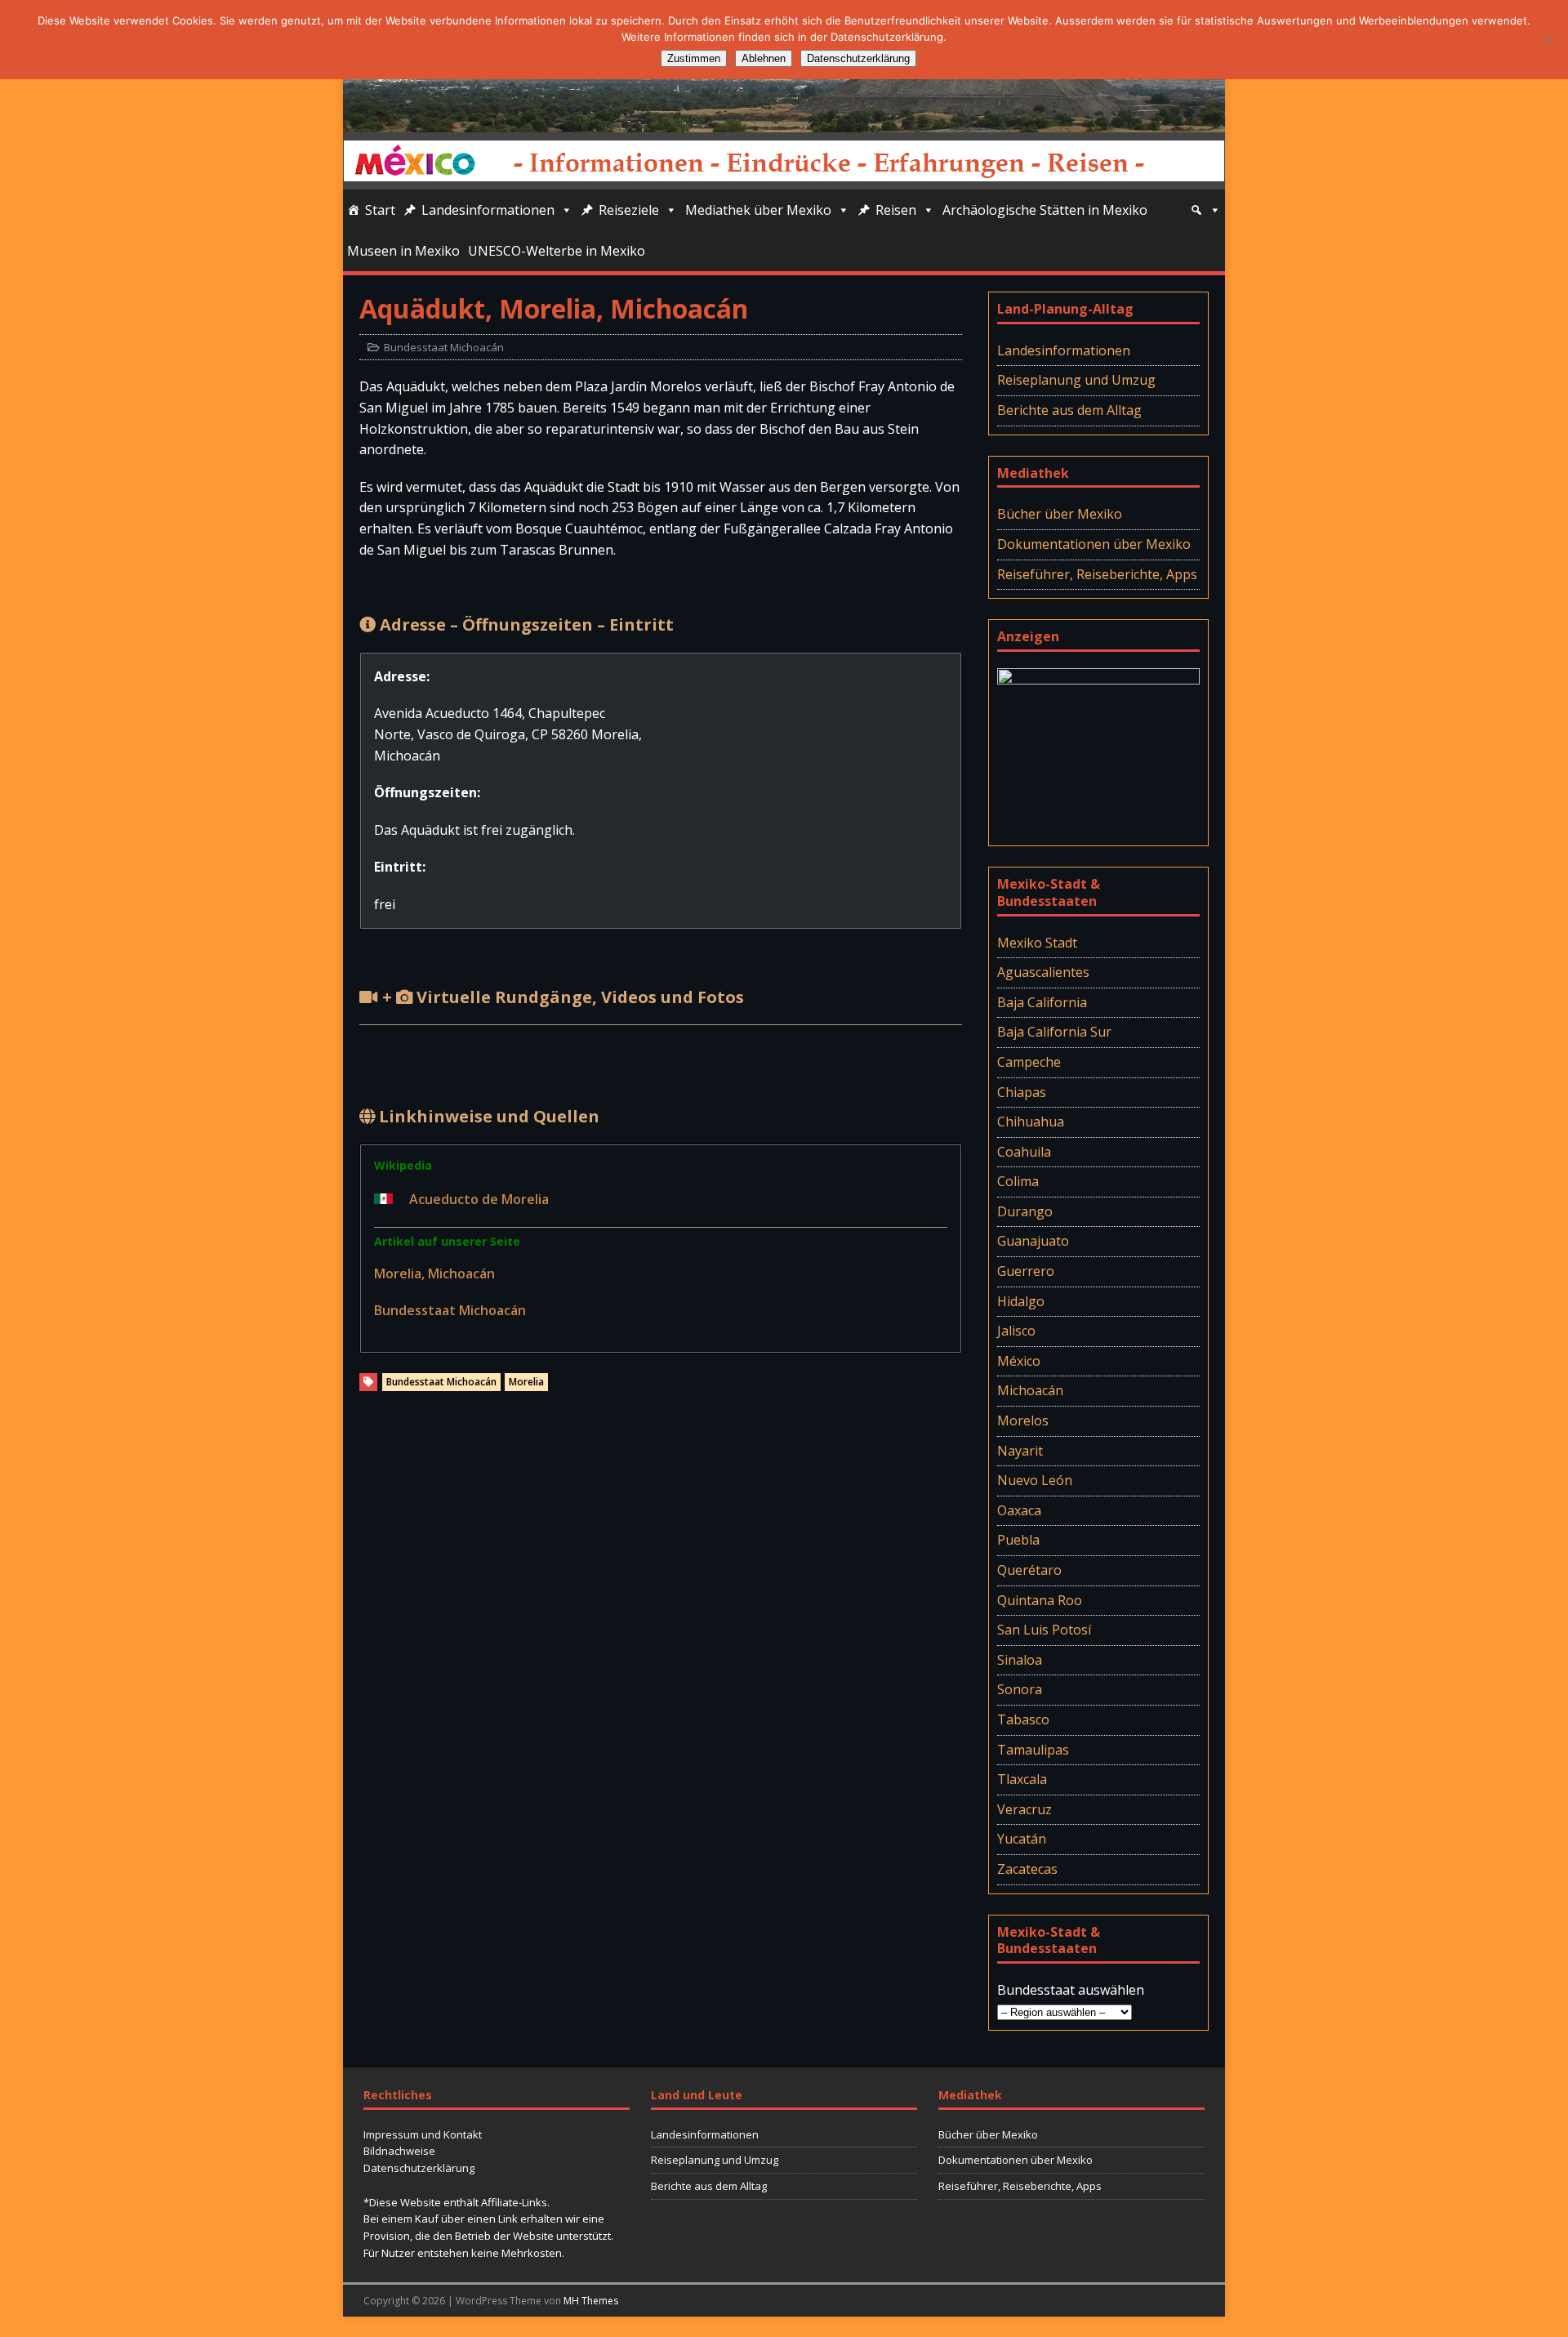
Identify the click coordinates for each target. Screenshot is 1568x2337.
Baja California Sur (1054, 1032)
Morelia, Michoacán (434, 1273)
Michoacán (1030, 1390)
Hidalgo (1021, 1301)
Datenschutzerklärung (419, 2168)
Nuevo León (1035, 1480)
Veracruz (1025, 1809)
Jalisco (1016, 1331)
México (1019, 1361)
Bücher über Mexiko (1060, 514)
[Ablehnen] (1548, 40)
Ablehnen (764, 58)
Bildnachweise (399, 2151)
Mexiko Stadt (1037, 943)
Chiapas (1022, 1092)
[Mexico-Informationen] (784, 121)
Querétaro (1029, 1570)
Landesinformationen (488, 210)
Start (380, 210)
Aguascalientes (1043, 972)
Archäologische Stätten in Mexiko (1045, 210)
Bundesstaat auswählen (1071, 1990)
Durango (1025, 1211)
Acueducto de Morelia (479, 1199)
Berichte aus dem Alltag (1069, 410)
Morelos (1023, 1420)
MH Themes (591, 2301)
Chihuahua (1031, 1122)
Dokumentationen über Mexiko (1094, 544)
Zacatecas (1027, 1869)
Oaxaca (1019, 1510)
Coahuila (1024, 1152)
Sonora (1020, 1689)
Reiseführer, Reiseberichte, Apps (1097, 574)
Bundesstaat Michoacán (444, 347)
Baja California (1042, 1002)
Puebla (1018, 1540)
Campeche (1029, 1062)
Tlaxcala (1022, 1779)
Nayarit (1020, 1451)
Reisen (896, 210)
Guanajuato (1033, 1241)
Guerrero (1026, 1271)
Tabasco (1023, 1719)
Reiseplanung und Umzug (1076, 380)
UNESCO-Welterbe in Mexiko (557, 251)
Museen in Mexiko (403, 251)
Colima (1018, 1181)
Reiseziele (629, 210)
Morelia (526, 1382)
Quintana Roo (1040, 1600)
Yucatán (1022, 1839)
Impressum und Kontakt (423, 2134)
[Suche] (1205, 210)
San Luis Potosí (1044, 1630)
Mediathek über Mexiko (758, 210)
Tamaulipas (1033, 1750)
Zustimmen (694, 58)
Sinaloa (1020, 1660)
